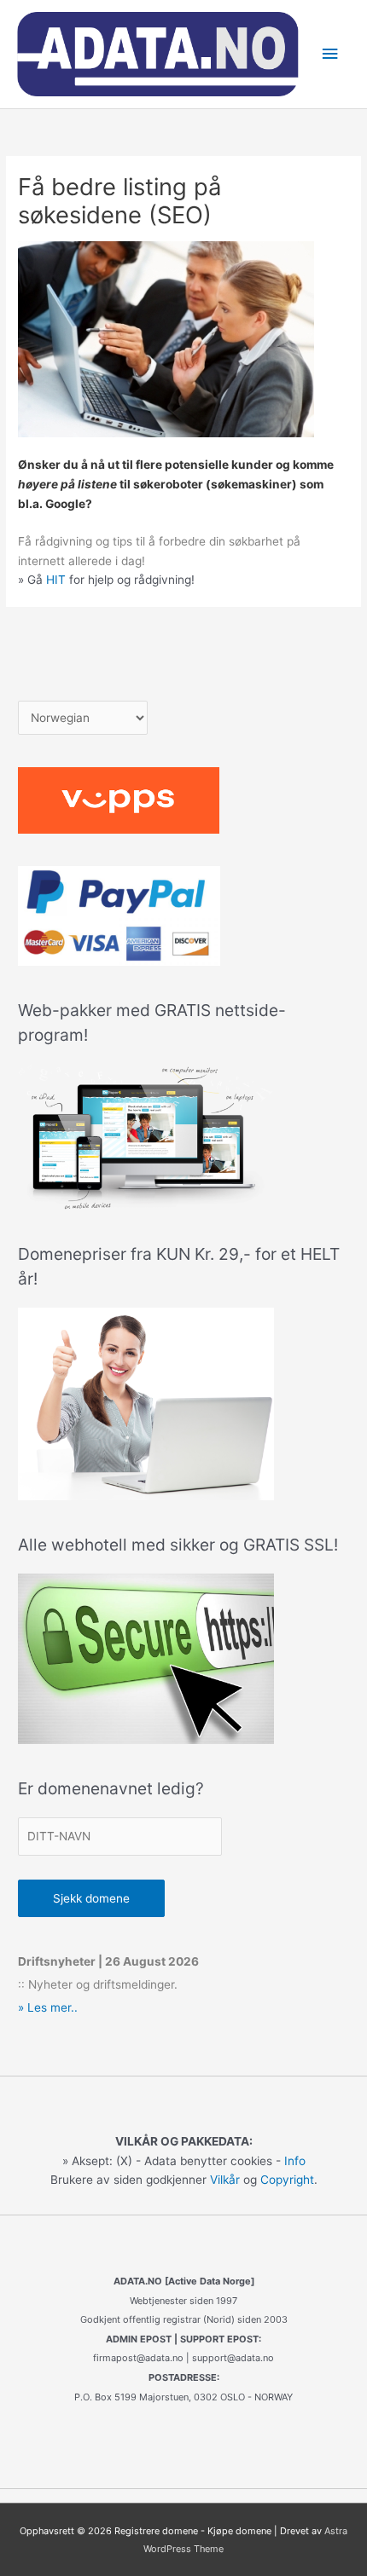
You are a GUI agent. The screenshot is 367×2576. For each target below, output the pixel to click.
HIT (56, 580)
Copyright (287, 2180)
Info (295, 2161)
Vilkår (225, 2180)
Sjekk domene (91, 1898)
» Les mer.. (48, 2007)
